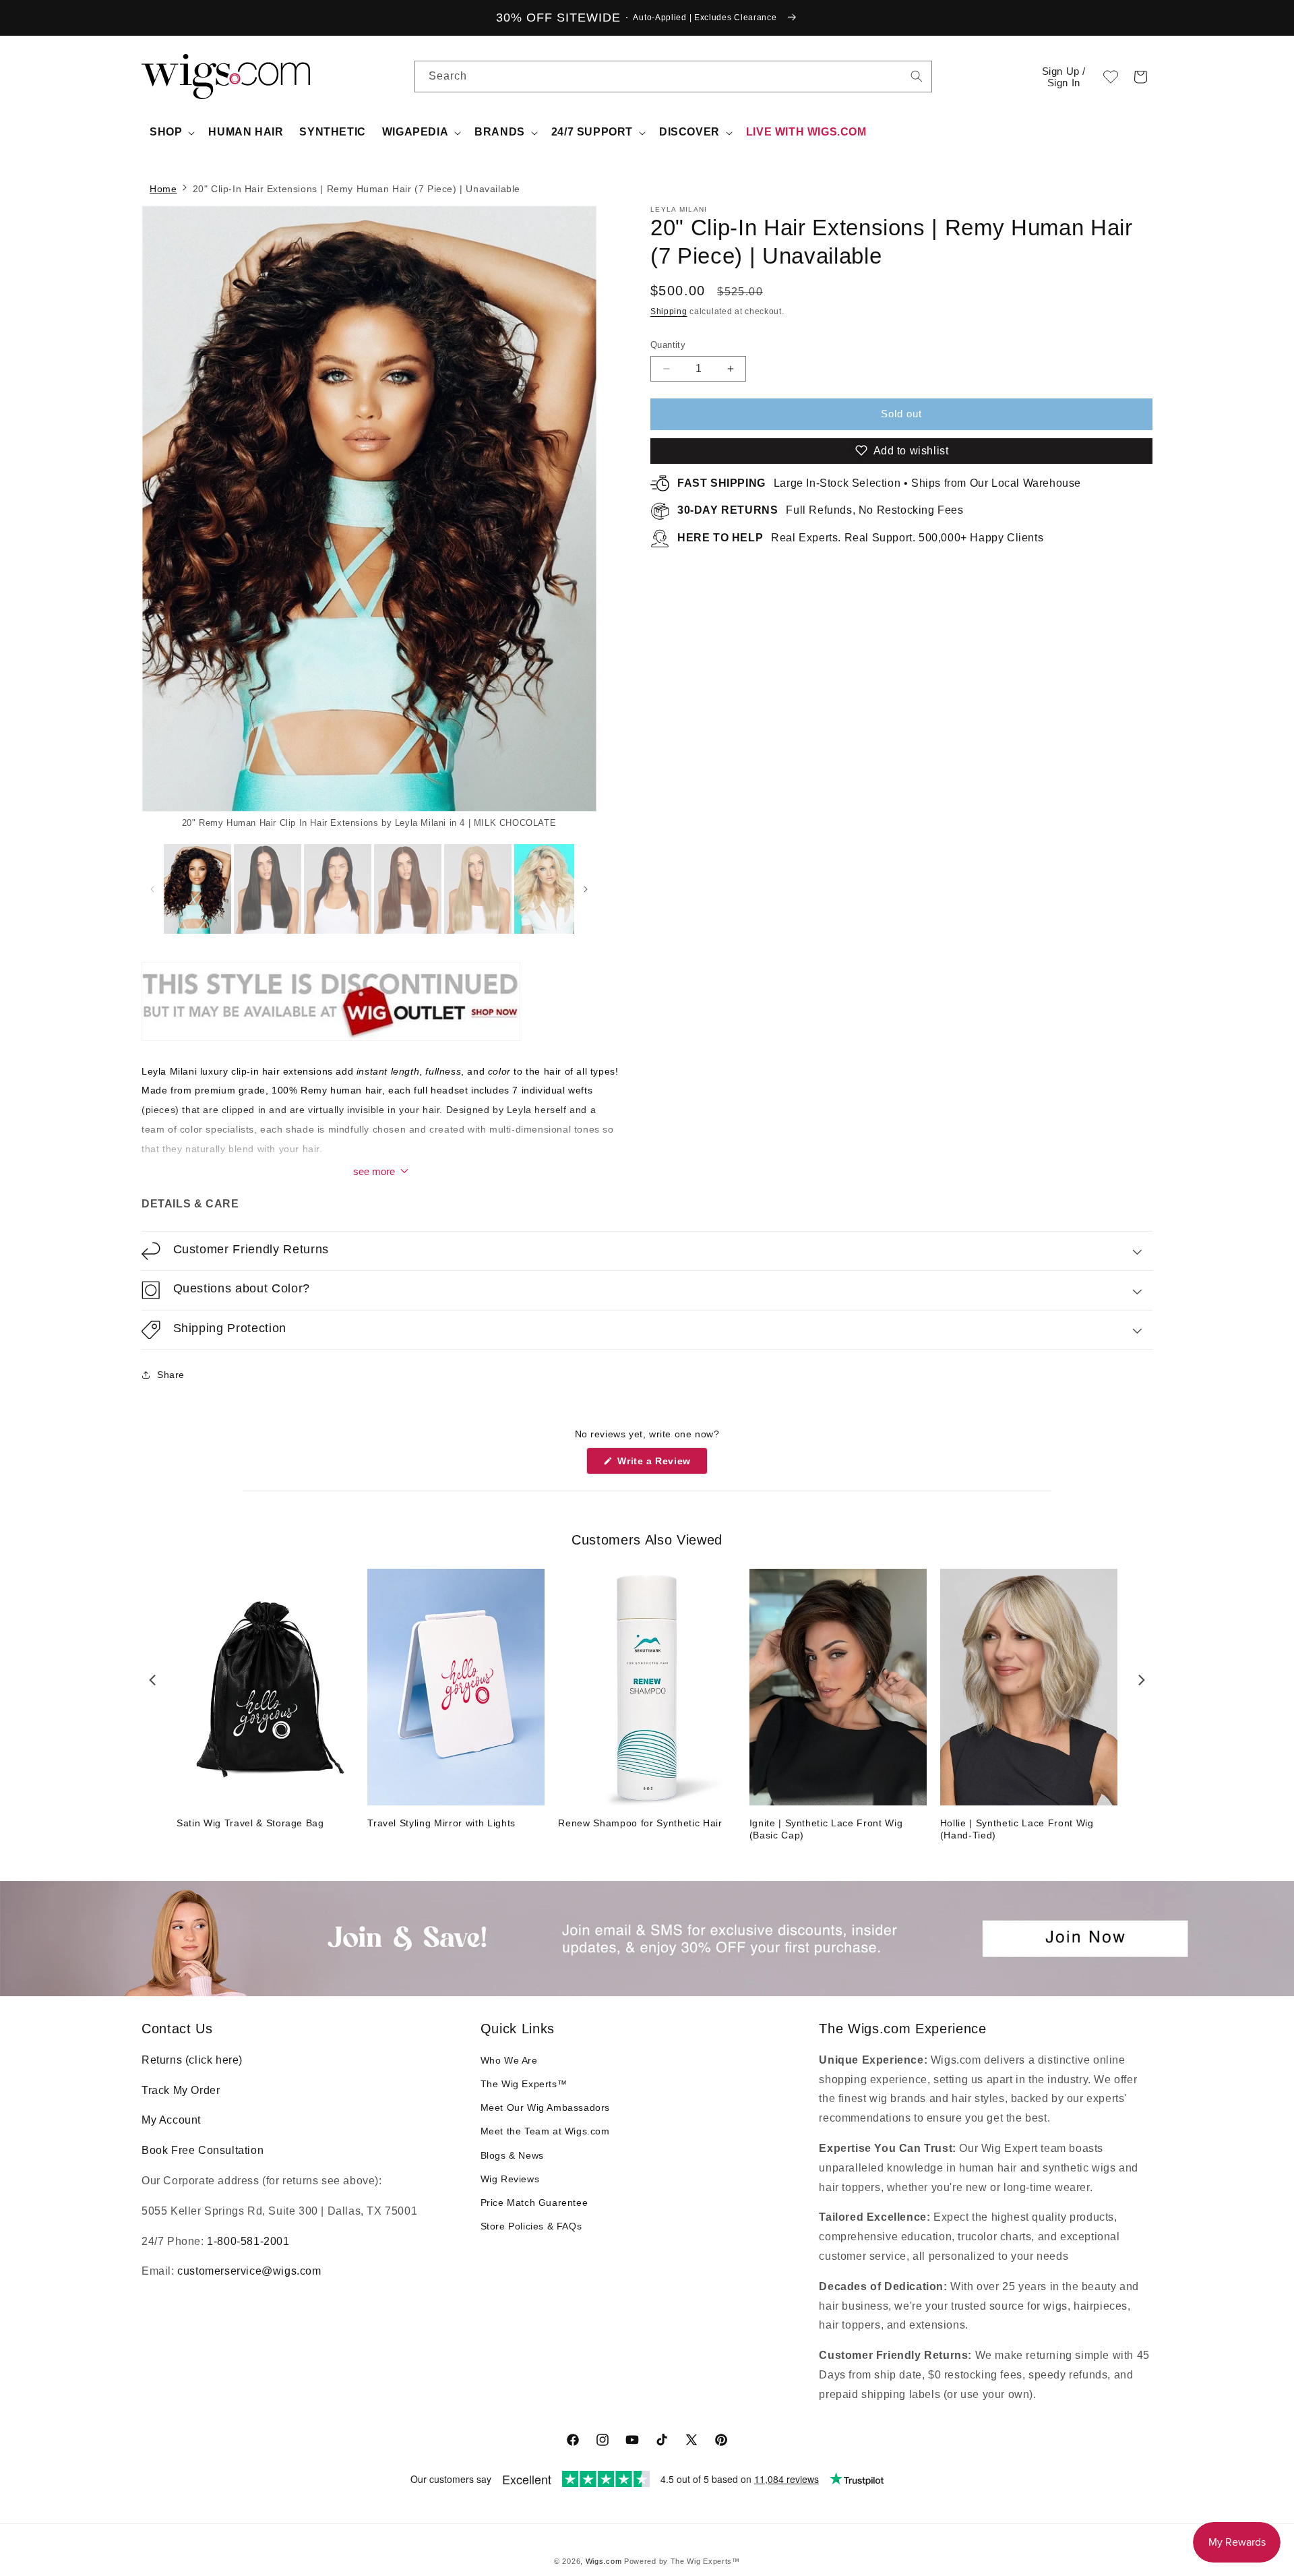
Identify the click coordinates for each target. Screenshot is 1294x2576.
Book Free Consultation (203, 2150)
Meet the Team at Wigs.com (545, 2131)
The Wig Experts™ (524, 2084)
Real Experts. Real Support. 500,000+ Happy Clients (860, 538)
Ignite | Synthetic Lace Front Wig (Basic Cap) (826, 1829)
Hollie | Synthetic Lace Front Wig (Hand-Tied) (1017, 1829)
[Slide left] (153, 889)
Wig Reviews (510, 2179)
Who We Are (509, 2060)
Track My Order (181, 2090)
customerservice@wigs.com (249, 2271)
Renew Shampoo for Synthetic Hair (640, 1823)
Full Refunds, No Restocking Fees (821, 510)
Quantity (668, 345)
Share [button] (171, 1375)
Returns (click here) (192, 2060)
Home (163, 189)
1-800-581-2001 (248, 2241)
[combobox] (917, 76)
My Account (171, 2120)
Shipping (669, 311)
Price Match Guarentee (534, 2203)
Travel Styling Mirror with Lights (441, 1823)
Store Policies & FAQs (531, 2226)
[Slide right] (563, 518)
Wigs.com (604, 2561)
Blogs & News (512, 2155)
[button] (1140, 77)
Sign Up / (1064, 77)
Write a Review (661, 1465)
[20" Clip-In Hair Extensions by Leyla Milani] (331, 1040)
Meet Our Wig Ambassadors (545, 2107)
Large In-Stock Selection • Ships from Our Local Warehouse (879, 483)
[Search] (917, 76)
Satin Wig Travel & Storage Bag (250, 1823)
